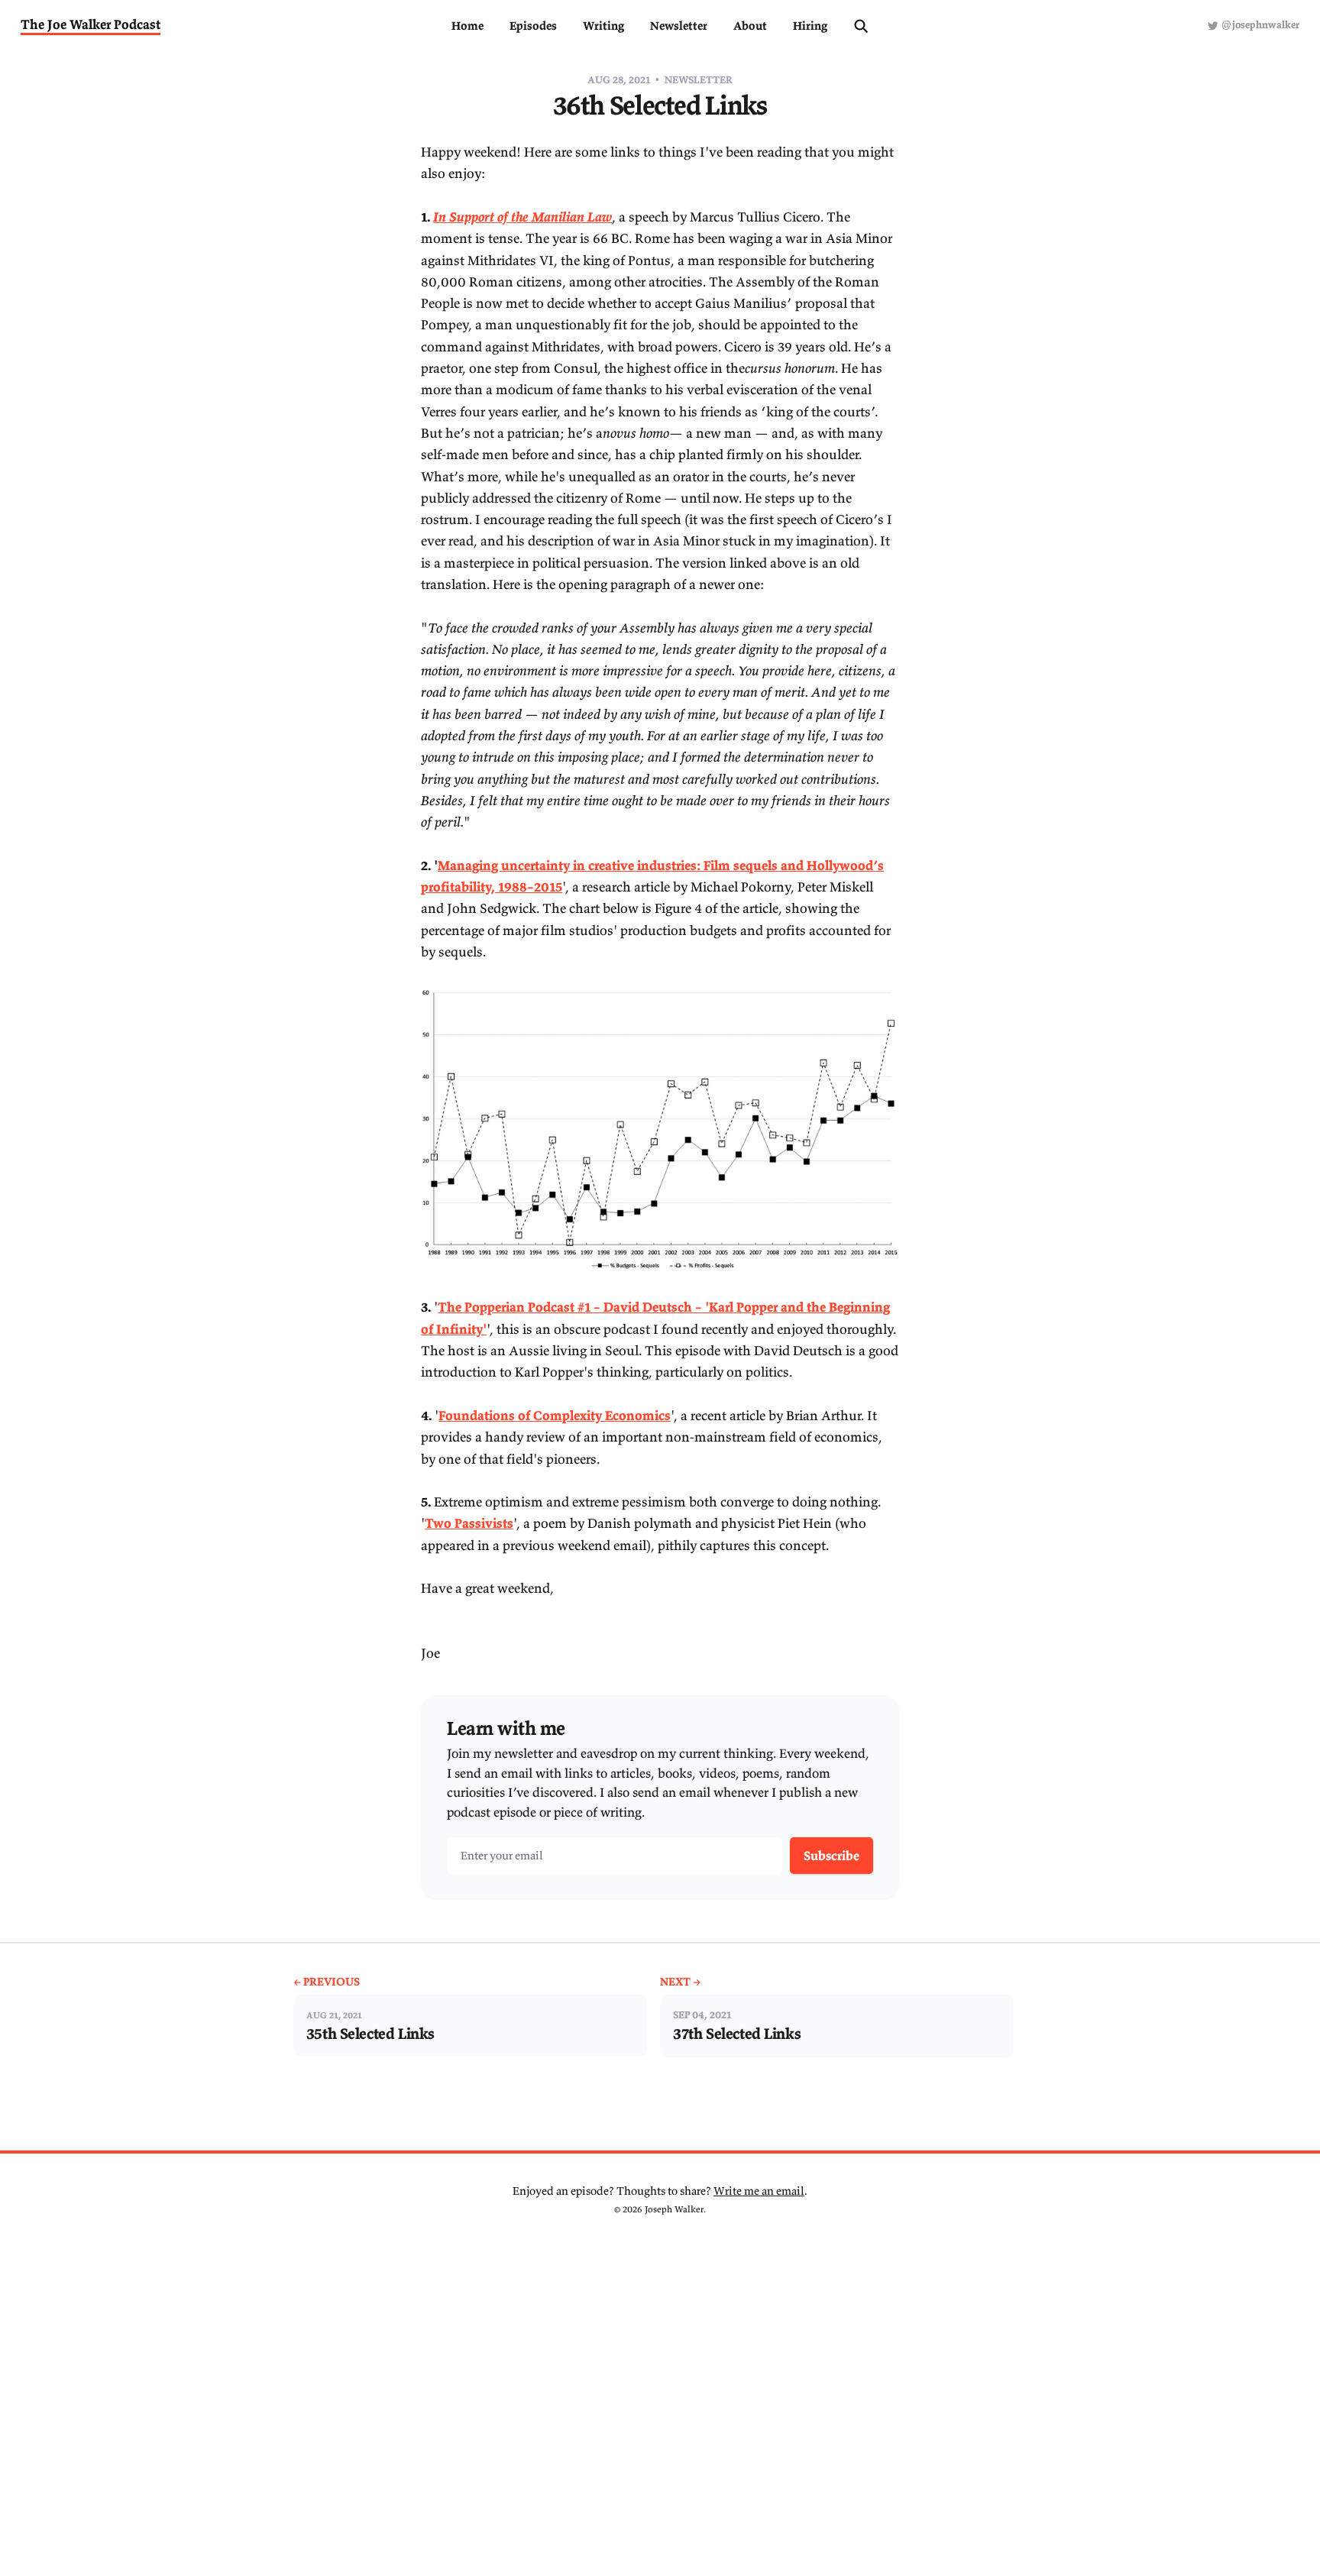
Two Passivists (469, 1523)
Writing (603, 26)
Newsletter (679, 26)
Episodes (533, 26)
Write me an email (759, 2191)
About (750, 26)
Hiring (810, 26)
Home (467, 26)
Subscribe (831, 1856)
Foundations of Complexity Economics (555, 1416)
